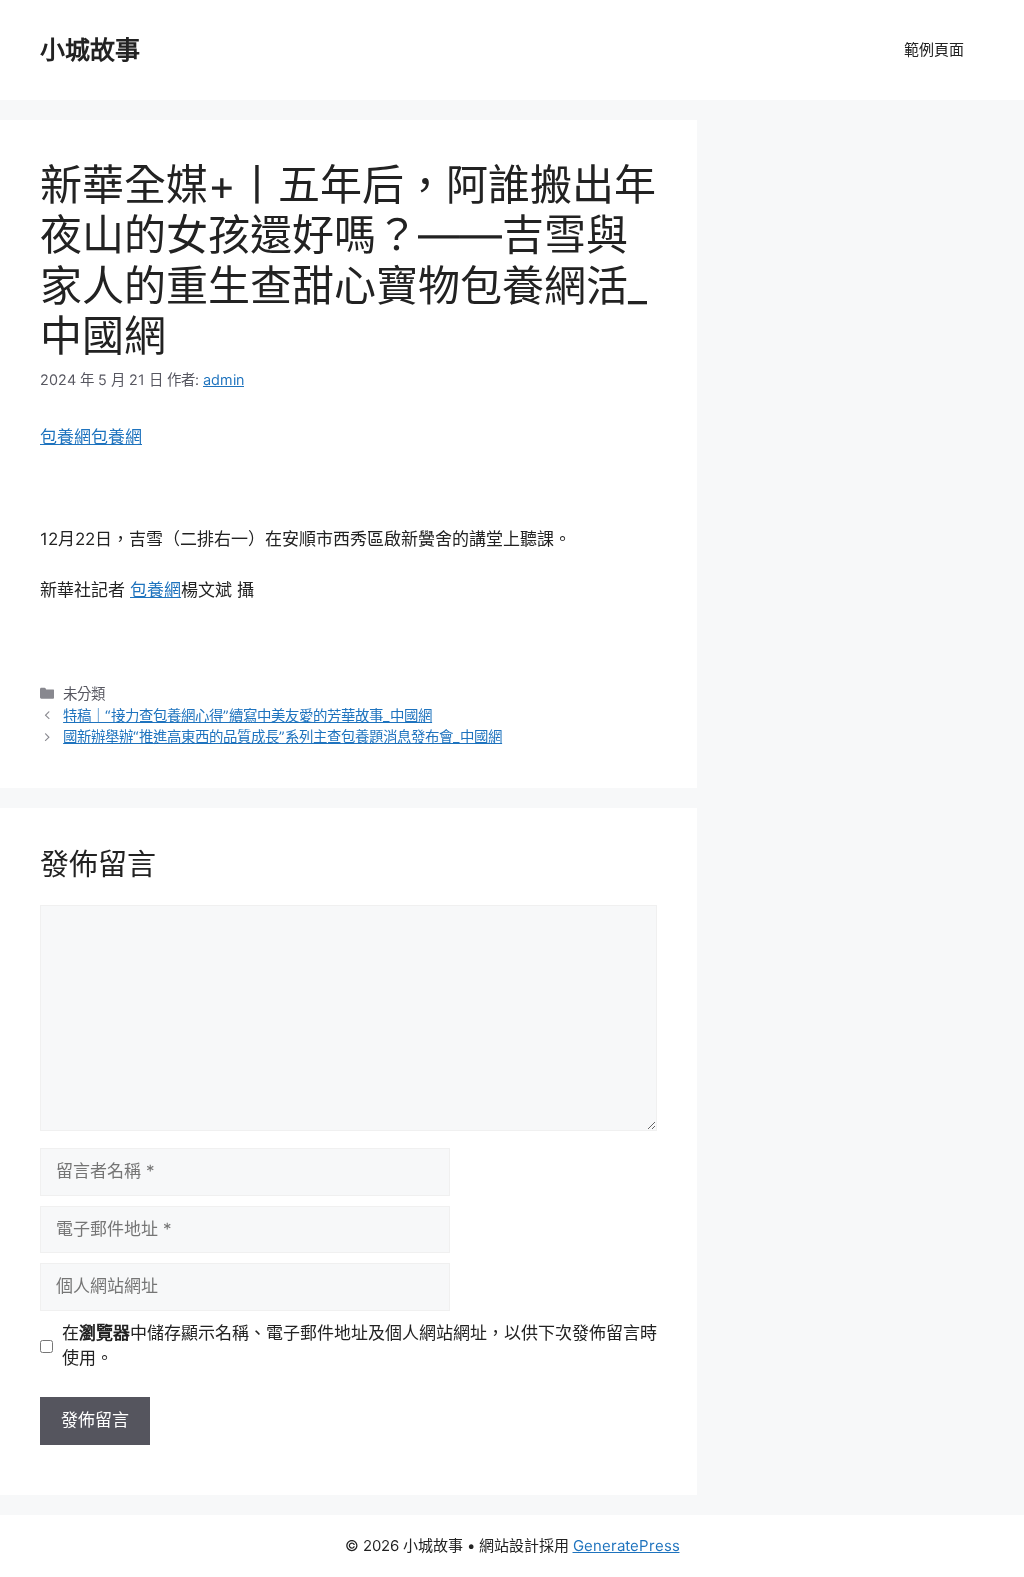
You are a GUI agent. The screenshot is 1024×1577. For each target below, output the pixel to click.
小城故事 (90, 50)
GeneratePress (626, 1545)
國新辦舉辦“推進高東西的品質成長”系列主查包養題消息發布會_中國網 (282, 736)
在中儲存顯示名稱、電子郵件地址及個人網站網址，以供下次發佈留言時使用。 (359, 1346)
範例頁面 (934, 49)
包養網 (65, 437)
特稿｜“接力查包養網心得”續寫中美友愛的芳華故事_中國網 (247, 715)
